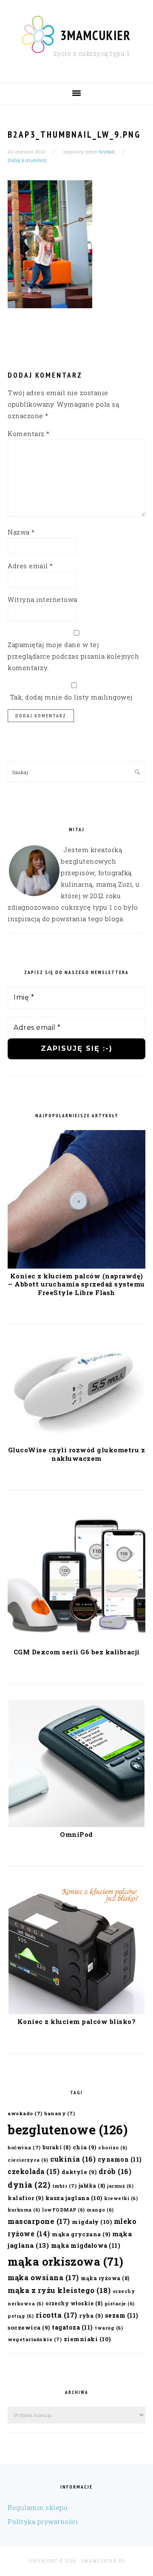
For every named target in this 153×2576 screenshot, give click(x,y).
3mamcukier (96, 35)
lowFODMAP (64, 2210)
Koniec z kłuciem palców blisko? (77, 2021)
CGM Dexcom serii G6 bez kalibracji (77, 1652)
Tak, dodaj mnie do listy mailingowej (70, 697)
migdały (92, 2222)
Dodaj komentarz (27, 160)
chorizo (113, 2148)
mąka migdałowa (86, 2245)
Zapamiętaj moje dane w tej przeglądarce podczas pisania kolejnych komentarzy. (73, 656)
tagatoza (72, 2327)
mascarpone (39, 2221)
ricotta (57, 2315)
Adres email (30, 566)
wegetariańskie (35, 2339)
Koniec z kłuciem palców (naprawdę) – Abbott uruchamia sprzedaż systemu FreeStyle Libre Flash (76, 1284)
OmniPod (76, 1834)
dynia (29, 2185)
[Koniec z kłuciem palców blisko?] (76, 2012)
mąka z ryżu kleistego (59, 2290)
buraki (57, 2147)
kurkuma (24, 2210)
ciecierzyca (28, 2160)
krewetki (121, 2198)
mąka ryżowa (105, 2278)
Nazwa (21, 532)
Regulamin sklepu (38, 2507)
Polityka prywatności (43, 2521)
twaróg (109, 2328)
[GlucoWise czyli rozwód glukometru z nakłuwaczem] (76, 1440)
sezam (122, 2315)
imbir (65, 2186)
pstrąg (21, 2316)
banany (59, 2113)
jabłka (92, 2186)
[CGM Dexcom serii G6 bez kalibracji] (76, 1642)
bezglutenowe (68, 2129)
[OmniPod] (76, 1824)
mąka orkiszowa (66, 2261)
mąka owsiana (43, 2277)
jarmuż (120, 2186)
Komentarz (29, 434)
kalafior (25, 2198)
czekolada (34, 2171)
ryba (91, 2315)
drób (115, 2171)
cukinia (73, 2159)
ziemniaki (87, 2339)
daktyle (79, 2172)
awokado (25, 2113)
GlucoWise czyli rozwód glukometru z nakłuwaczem (77, 1454)
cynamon (120, 2159)
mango (100, 2210)
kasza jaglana (74, 2198)
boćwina (24, 2147)
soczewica (29, 2327)
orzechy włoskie (74, 2303)
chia (85, 2147)
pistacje (120, 2304)
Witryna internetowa (42, 599)
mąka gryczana (81, 2234)
